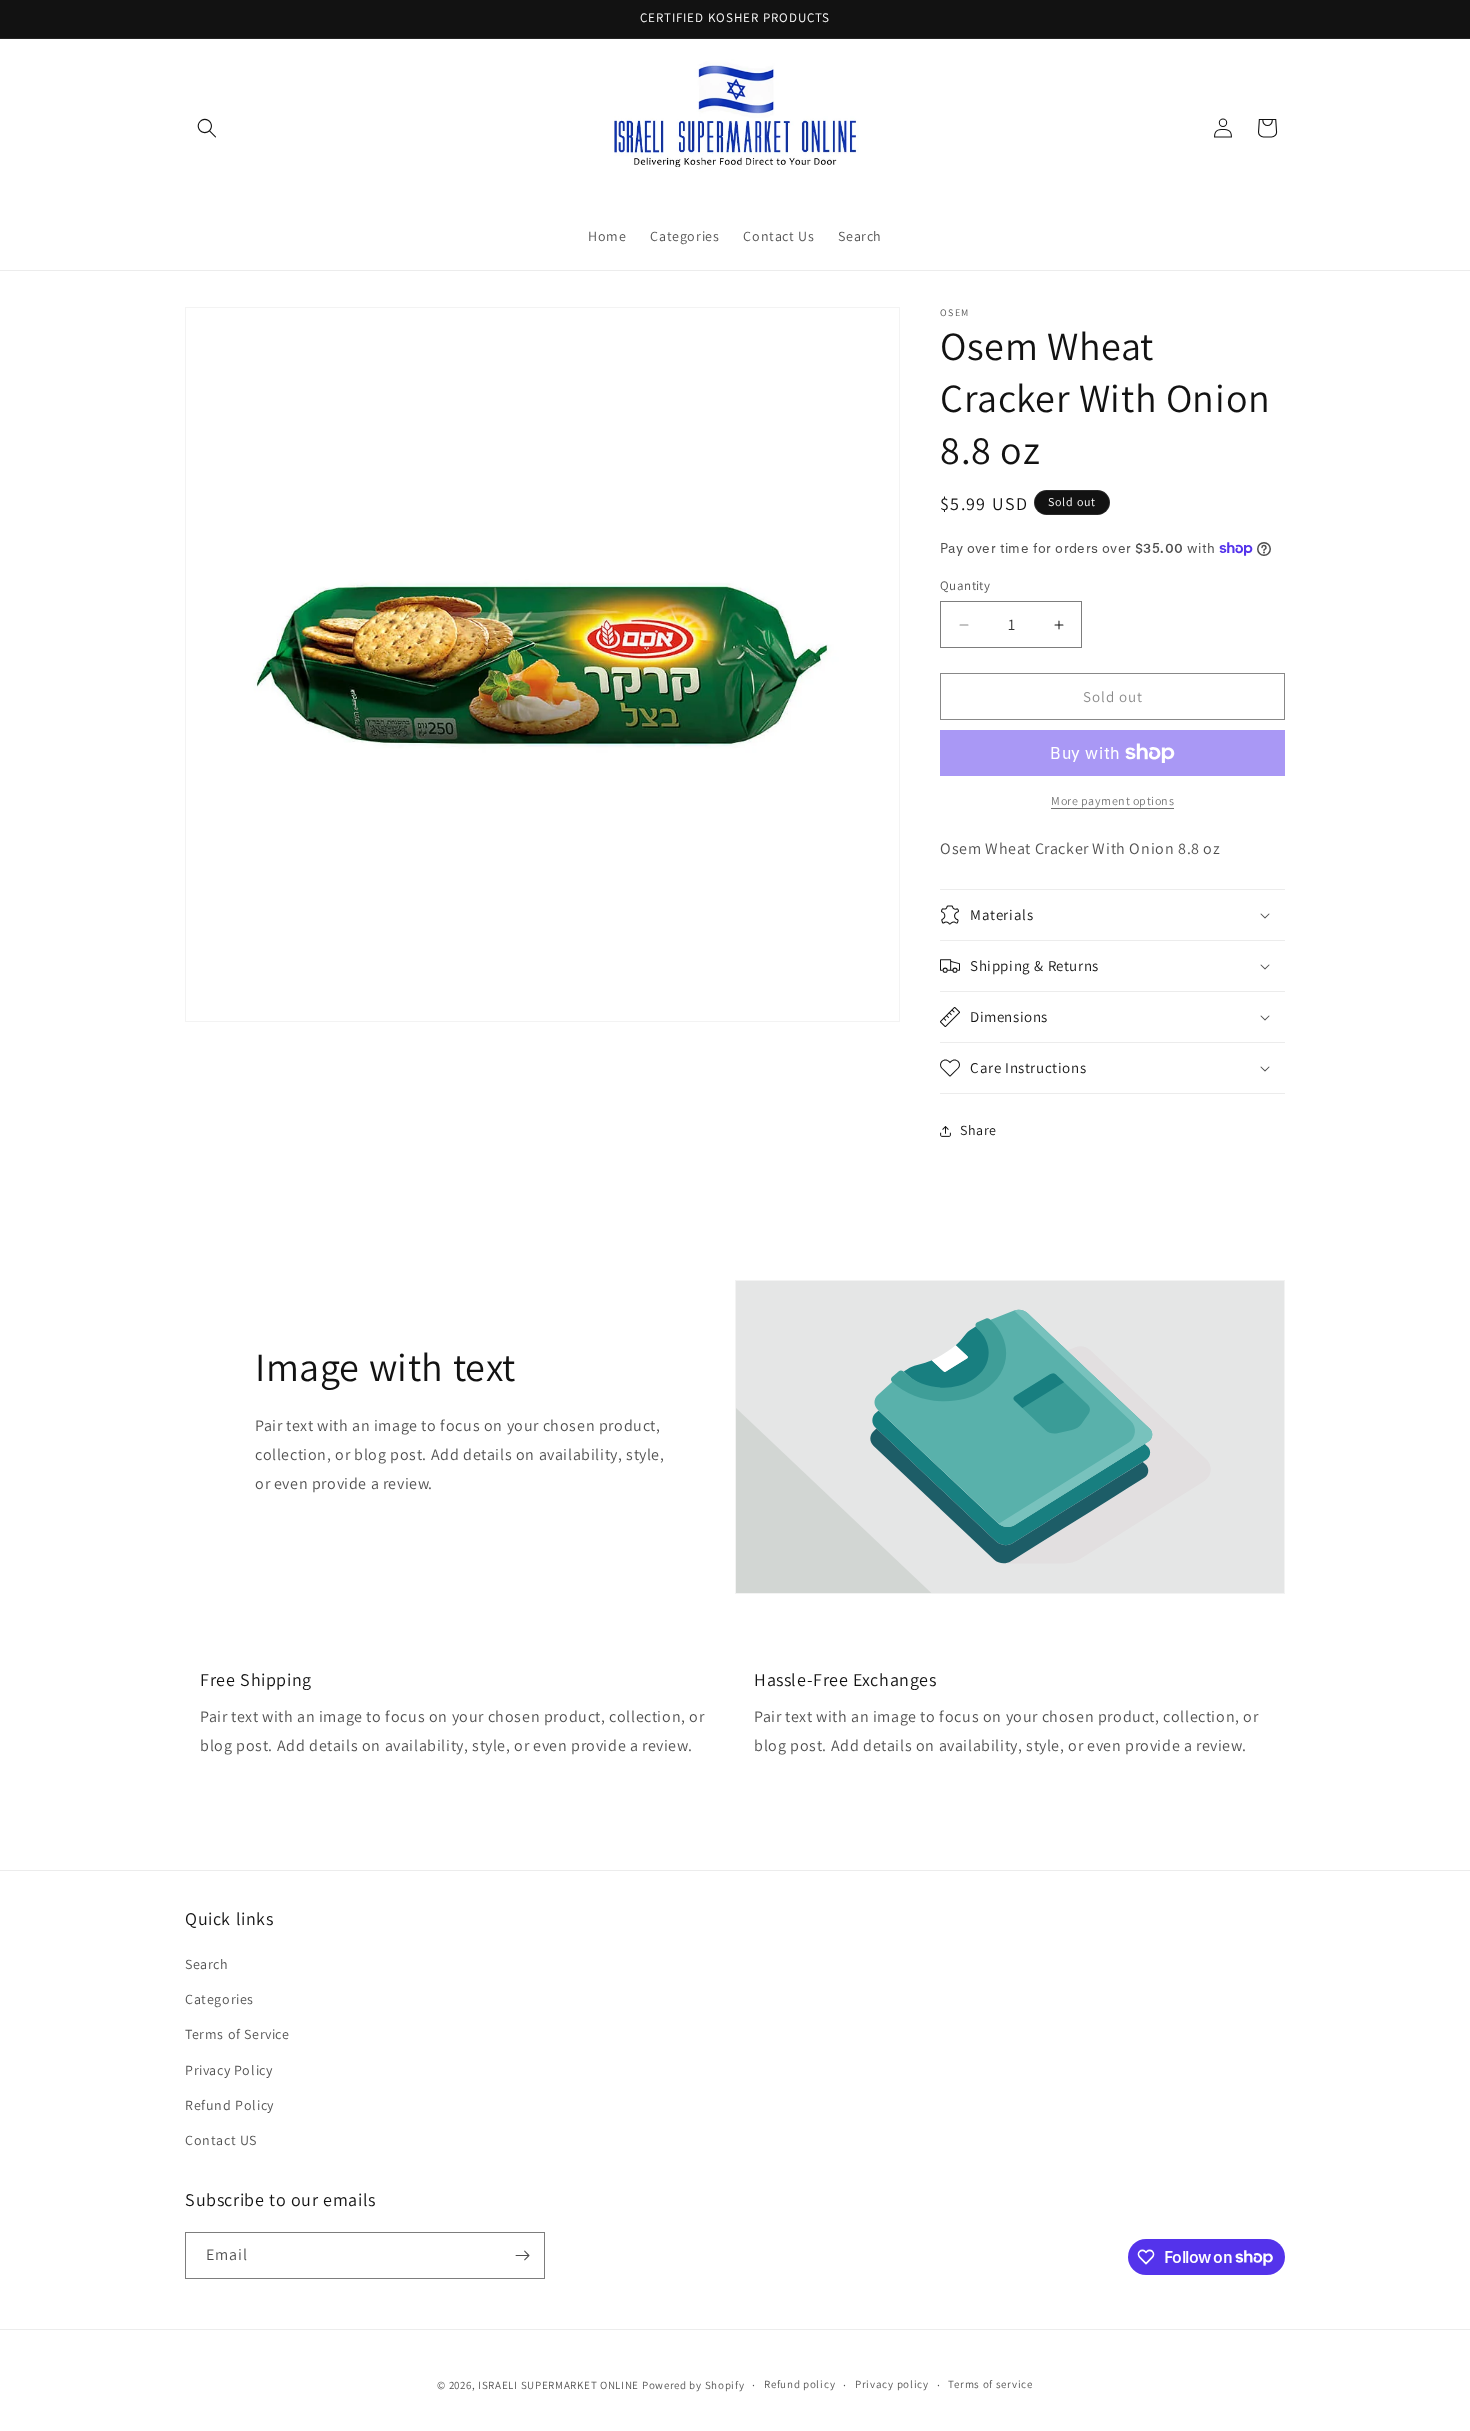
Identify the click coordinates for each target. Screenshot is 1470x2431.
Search (207, 1964)
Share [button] (978, 1130)
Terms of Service (237, 2034)
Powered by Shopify (693, 2385)
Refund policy (799, 2384)
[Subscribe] (522, 2255)
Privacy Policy (228, 2070)
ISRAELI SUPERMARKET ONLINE (558, 2385)
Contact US (221, 2140)
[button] (207, 128)
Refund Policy (229, 2105)
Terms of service (990, 2384)
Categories (219, 1999)
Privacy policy (892, 2384)
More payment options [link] (1112, 800)
